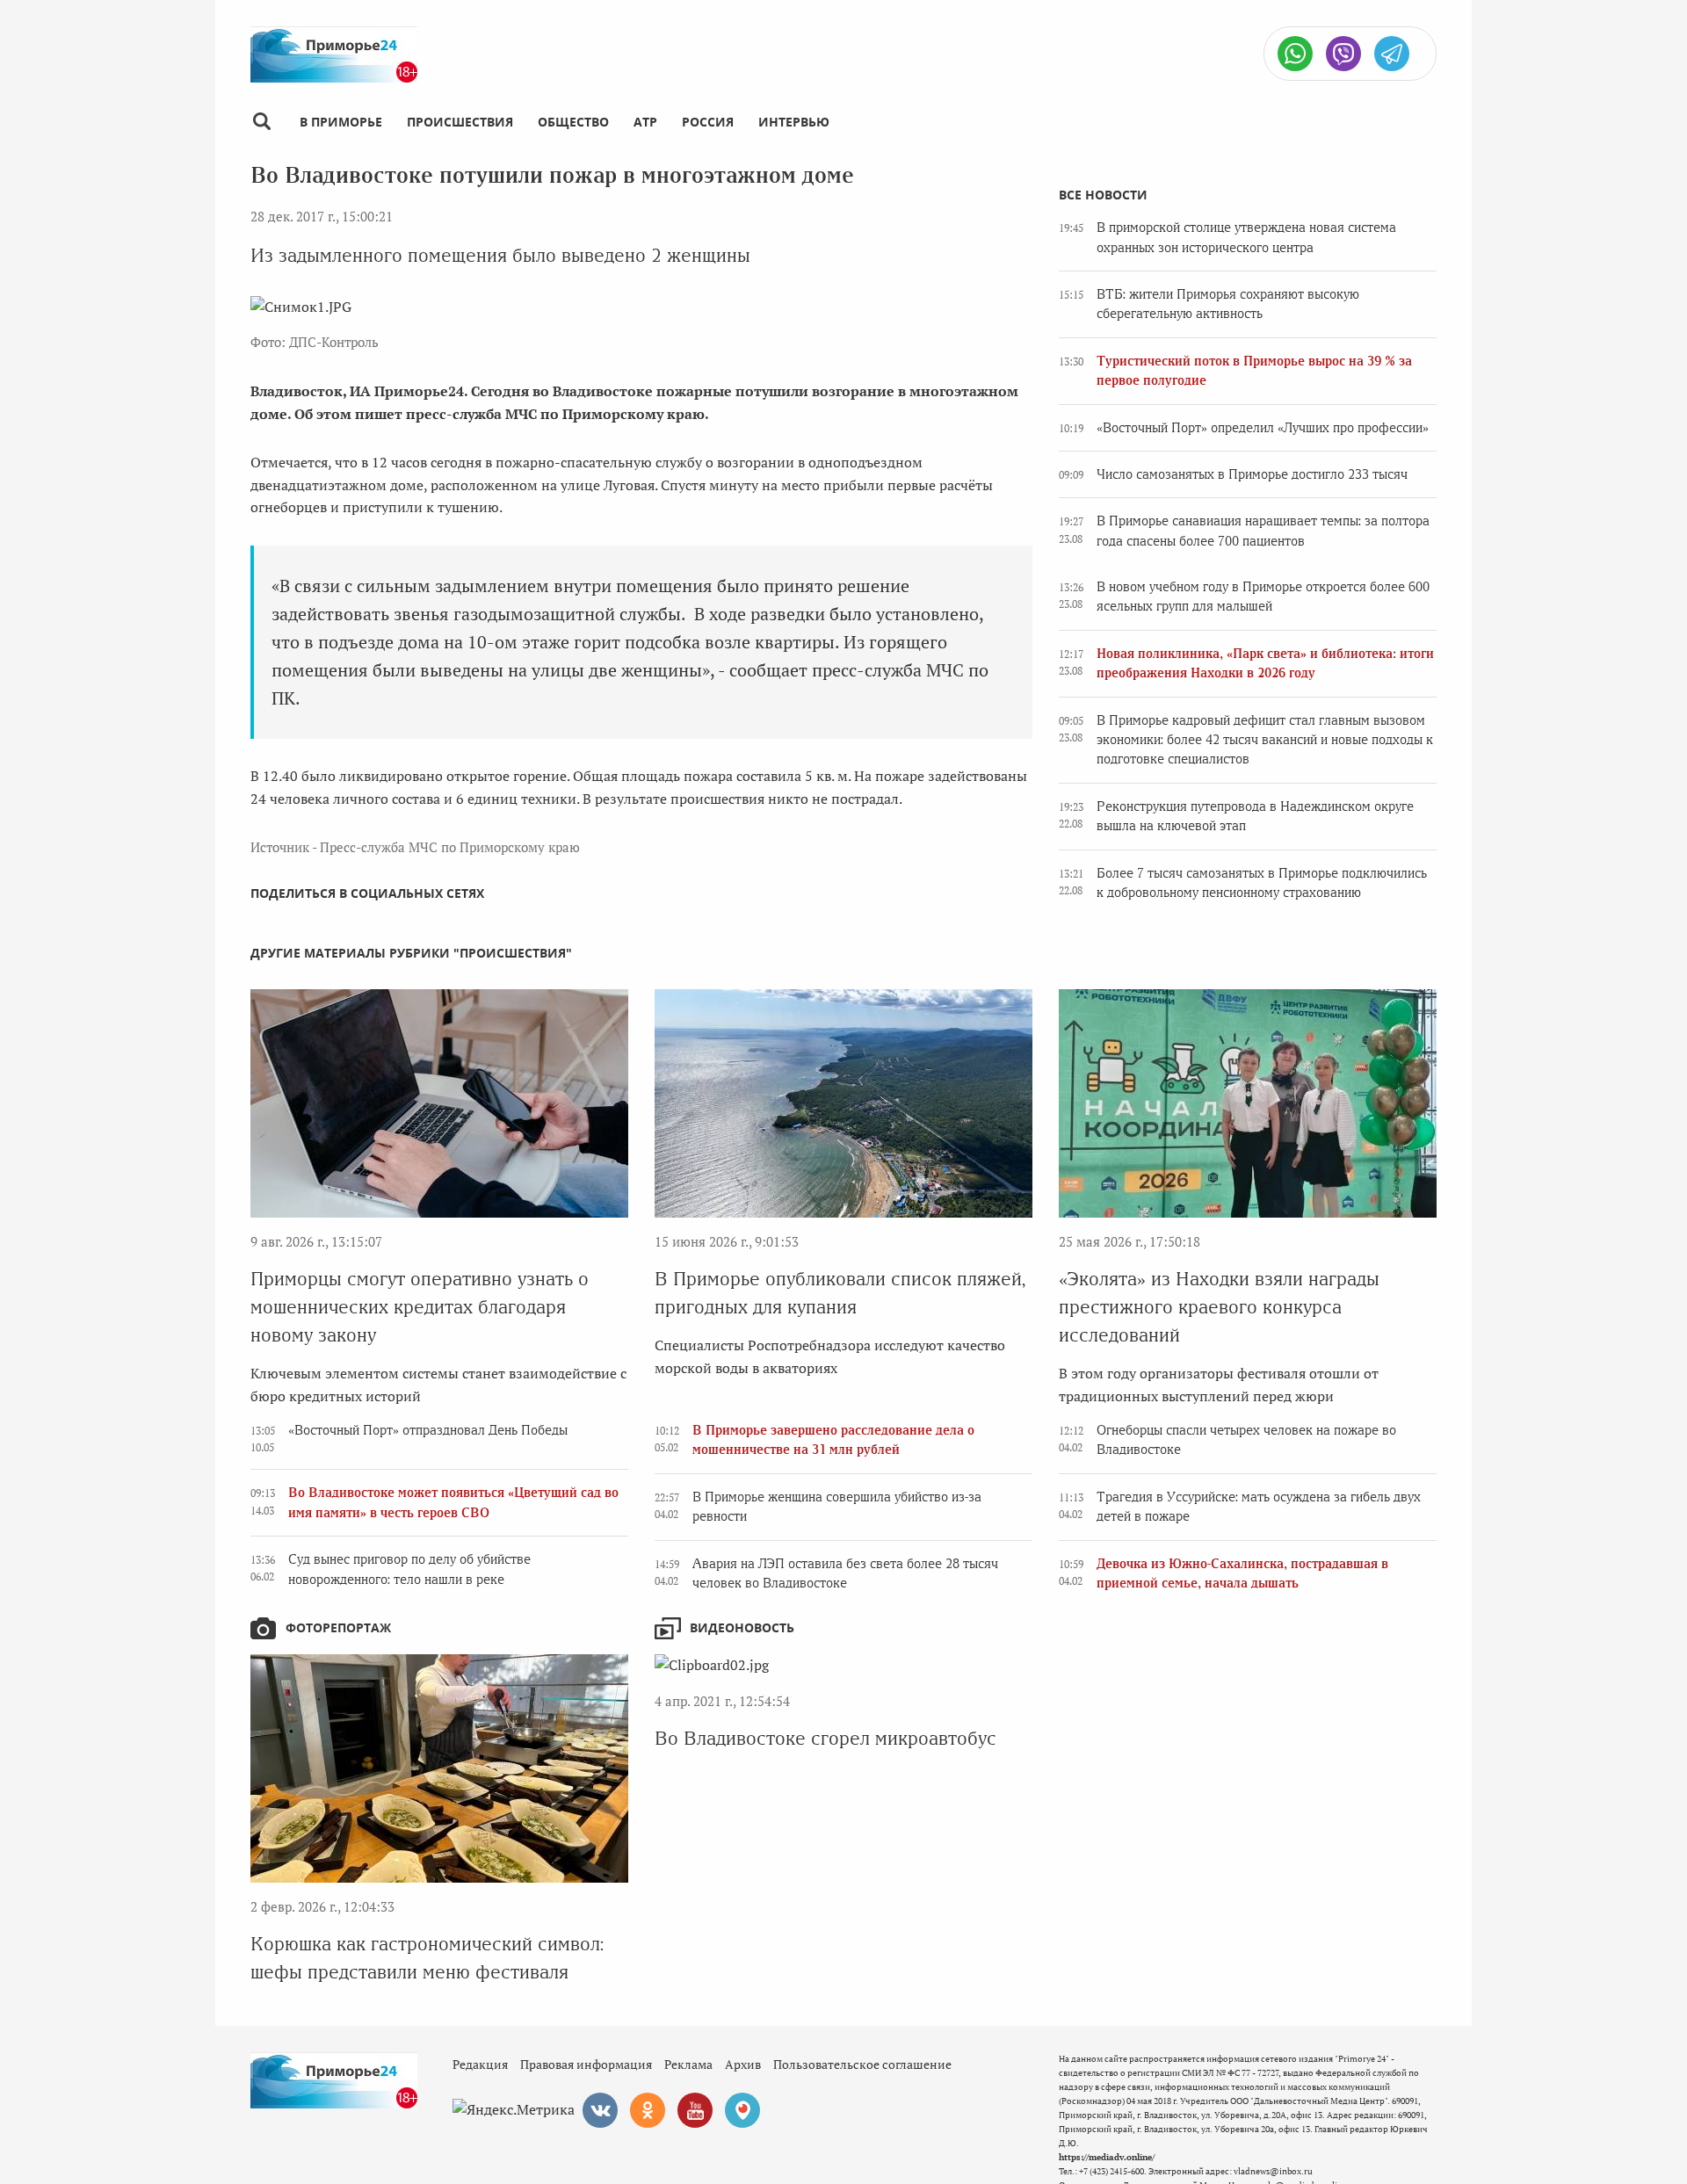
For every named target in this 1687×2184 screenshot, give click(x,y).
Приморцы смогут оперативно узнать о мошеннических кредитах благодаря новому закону (420, 1307)
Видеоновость (742, 1627)
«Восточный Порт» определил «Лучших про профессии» (1263, 428)
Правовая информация (586, 2064)
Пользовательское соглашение (862, 2064)
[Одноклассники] (648, 2110)
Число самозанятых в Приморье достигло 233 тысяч (1252, 474)
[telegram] (1392, 54)
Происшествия (460, 122)
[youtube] (695, 2110)
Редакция (480, 2064)
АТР (645, 122)
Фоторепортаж (338, 1627)
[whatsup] (1295, 54)
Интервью (794, 122)
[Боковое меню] (261, 122)
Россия (708, 122)
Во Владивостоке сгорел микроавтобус (825, 1738)
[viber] (1343, 54)
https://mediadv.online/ (1107, 2157)
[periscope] (742, 2110)
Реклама (688, 2064)
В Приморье (341, 122)
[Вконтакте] (600, 2110)
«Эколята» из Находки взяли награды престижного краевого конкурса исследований (1219, 1307)
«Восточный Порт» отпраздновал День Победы (428, 1430)
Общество (573, 122)
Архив (743, 2064)
